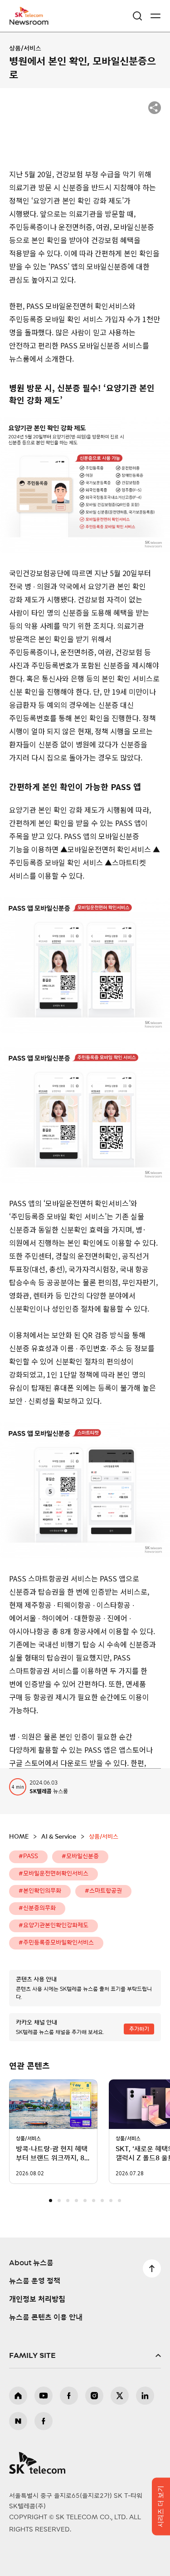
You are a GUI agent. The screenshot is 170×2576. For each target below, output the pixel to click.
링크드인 (145, 2396)
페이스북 (69, 2396)
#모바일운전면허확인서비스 (53, 1874)
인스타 (94, 2396)
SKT (32, 16)
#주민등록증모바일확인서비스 (56, 1943)
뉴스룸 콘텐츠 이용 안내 (46, 2317)
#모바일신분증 (80, 1857)
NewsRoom (29, 21)
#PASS (28, 1857)
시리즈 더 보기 (161, 2506)
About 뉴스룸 (31, 2263)
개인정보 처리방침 (37, 2299)
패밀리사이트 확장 (85, 2356)
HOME (19, 1837)
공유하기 (155, 108)
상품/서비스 (25, 49)
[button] (51, 2201)
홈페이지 (18, 2396)
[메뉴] (155, 16)
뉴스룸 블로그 (18, 2421)
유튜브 (44, 2396)
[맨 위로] (152, 2268)
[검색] (137, 16)
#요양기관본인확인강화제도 (53, 1926)
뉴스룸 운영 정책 (35, 2281)
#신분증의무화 (37, 1908)
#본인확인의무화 (40, 1891)
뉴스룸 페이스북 (44, 2421)
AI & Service (59, 1837)
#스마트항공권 (103, 1891)
